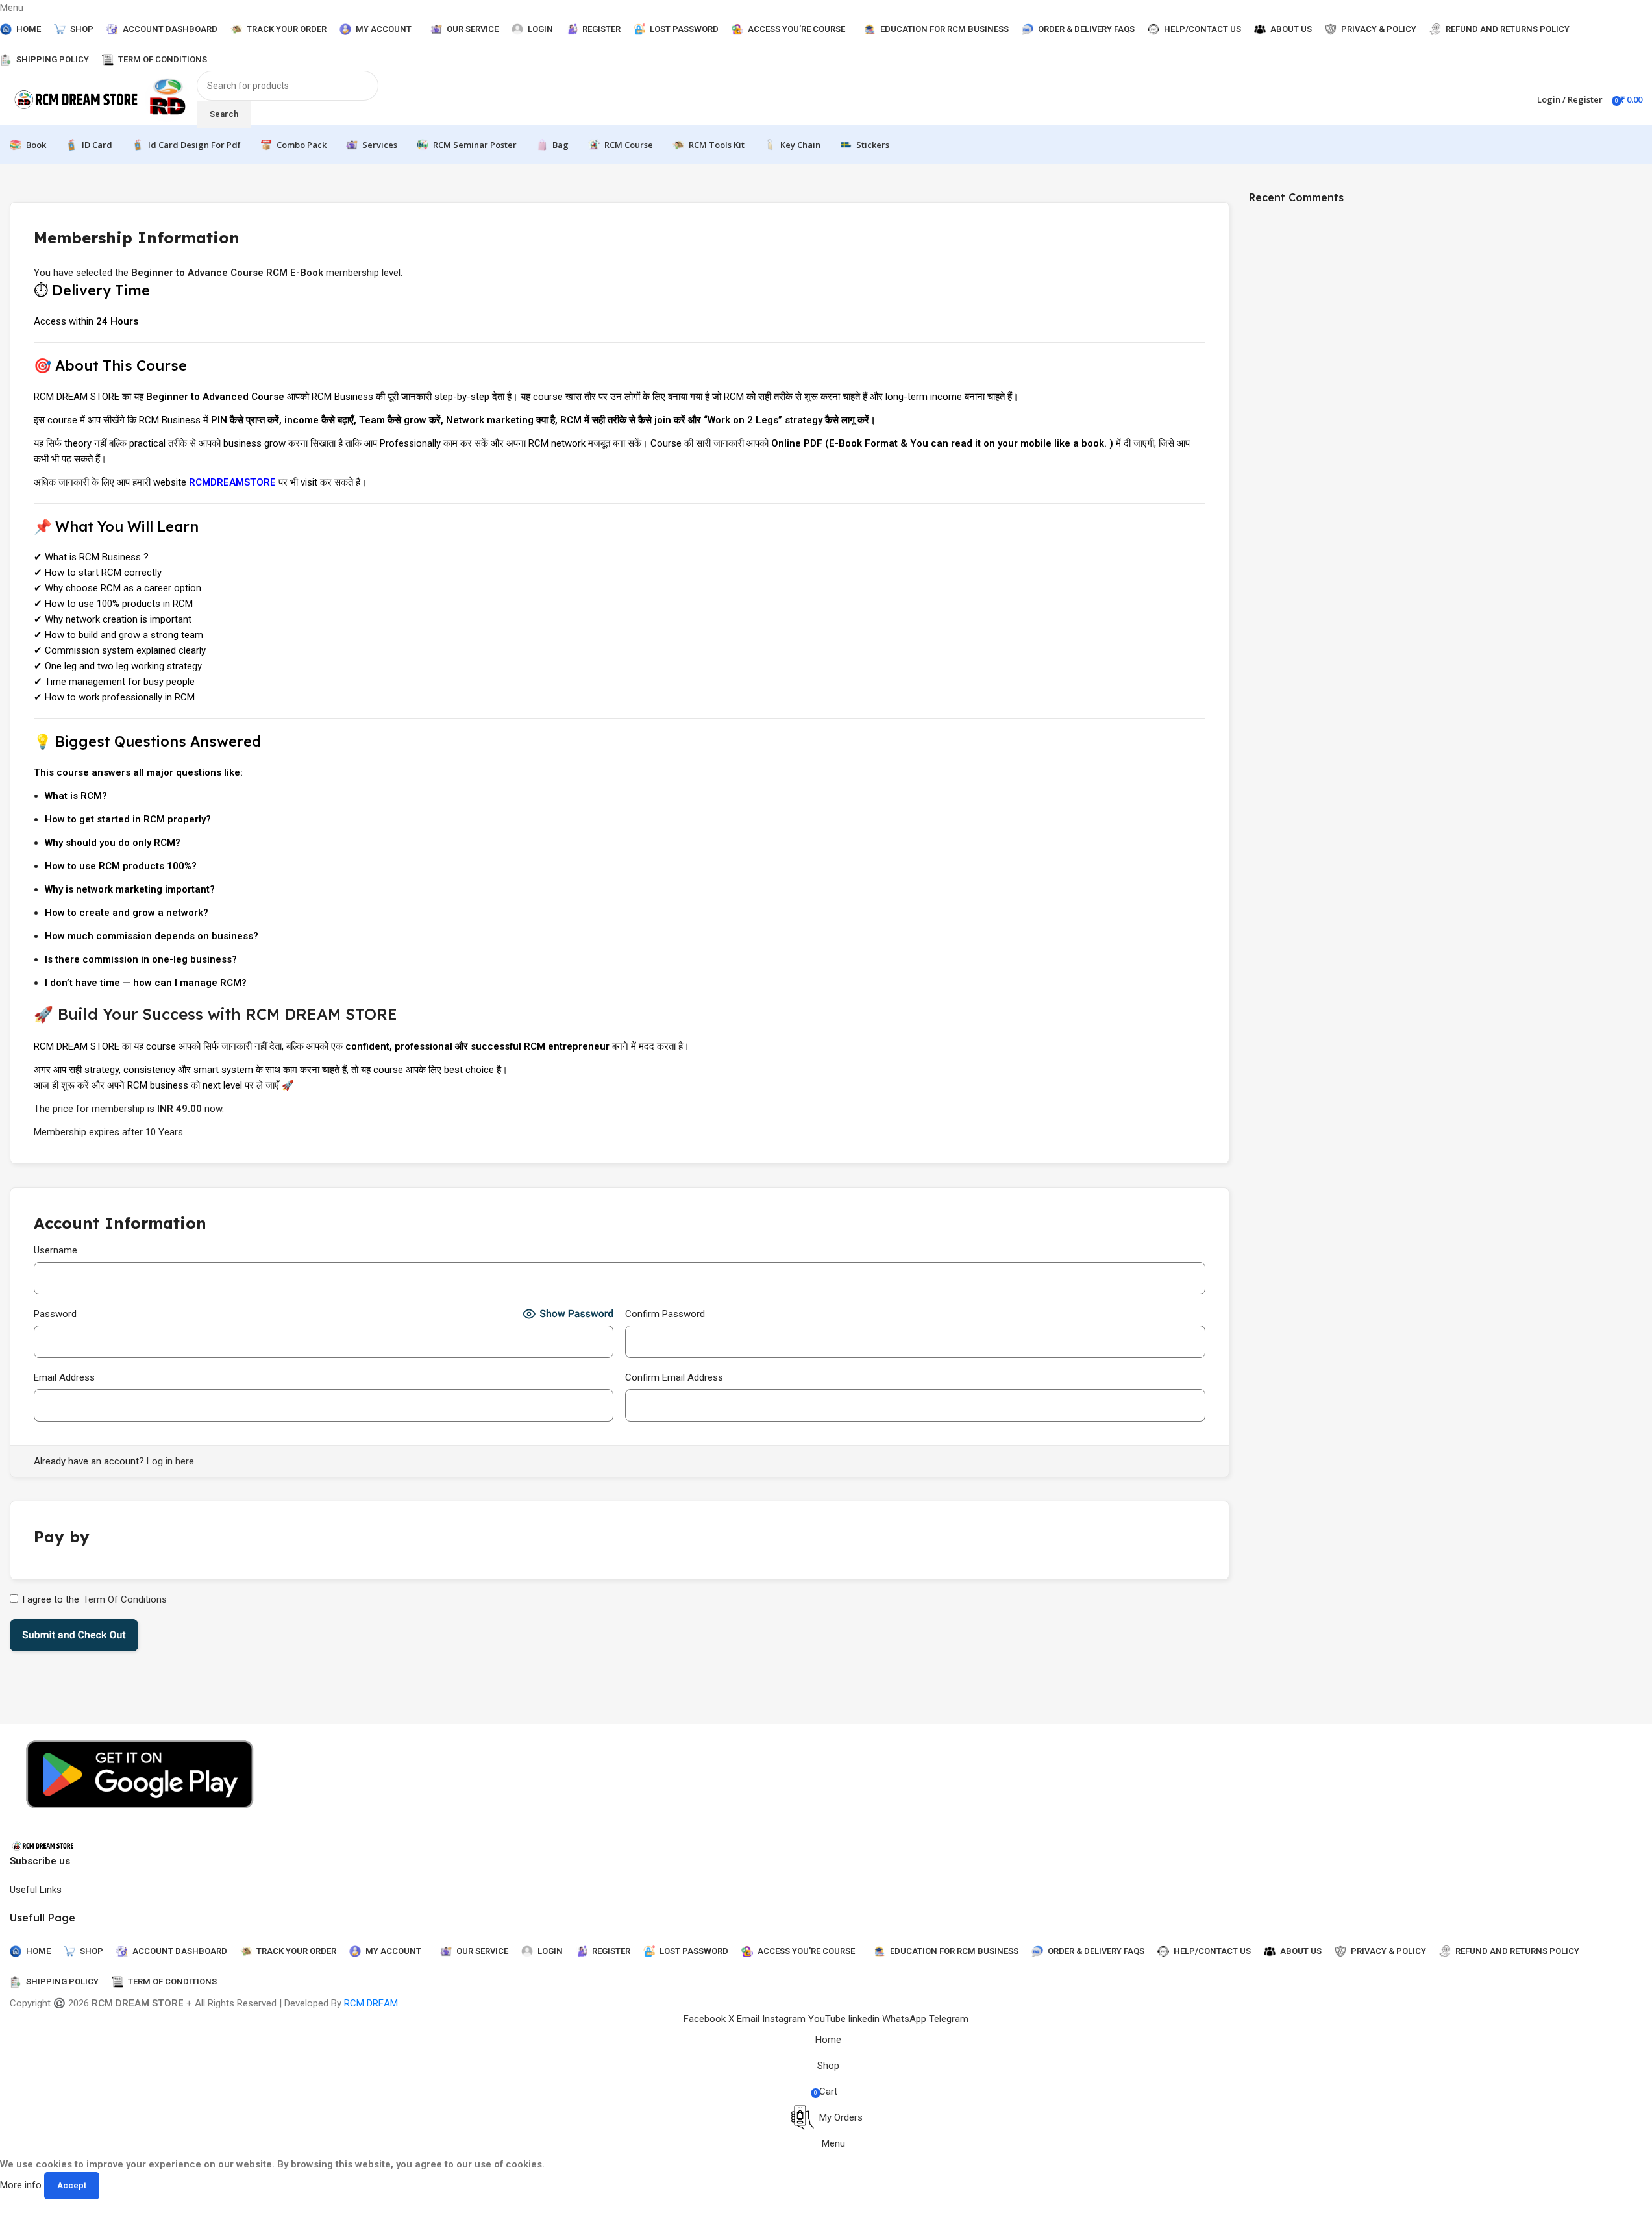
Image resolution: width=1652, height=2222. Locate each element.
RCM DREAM (371, 2003)
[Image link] (43, 1845)
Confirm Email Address (674, 1377)
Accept (72, 2185)
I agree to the (94, 1599)
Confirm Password (665, 1314)
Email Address (64, 1377)
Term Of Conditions (125, 1599)
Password (55, 1314)
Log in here (170, 1461)
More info (22, 2185)
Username (55, 1250)
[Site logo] (77, 99)
